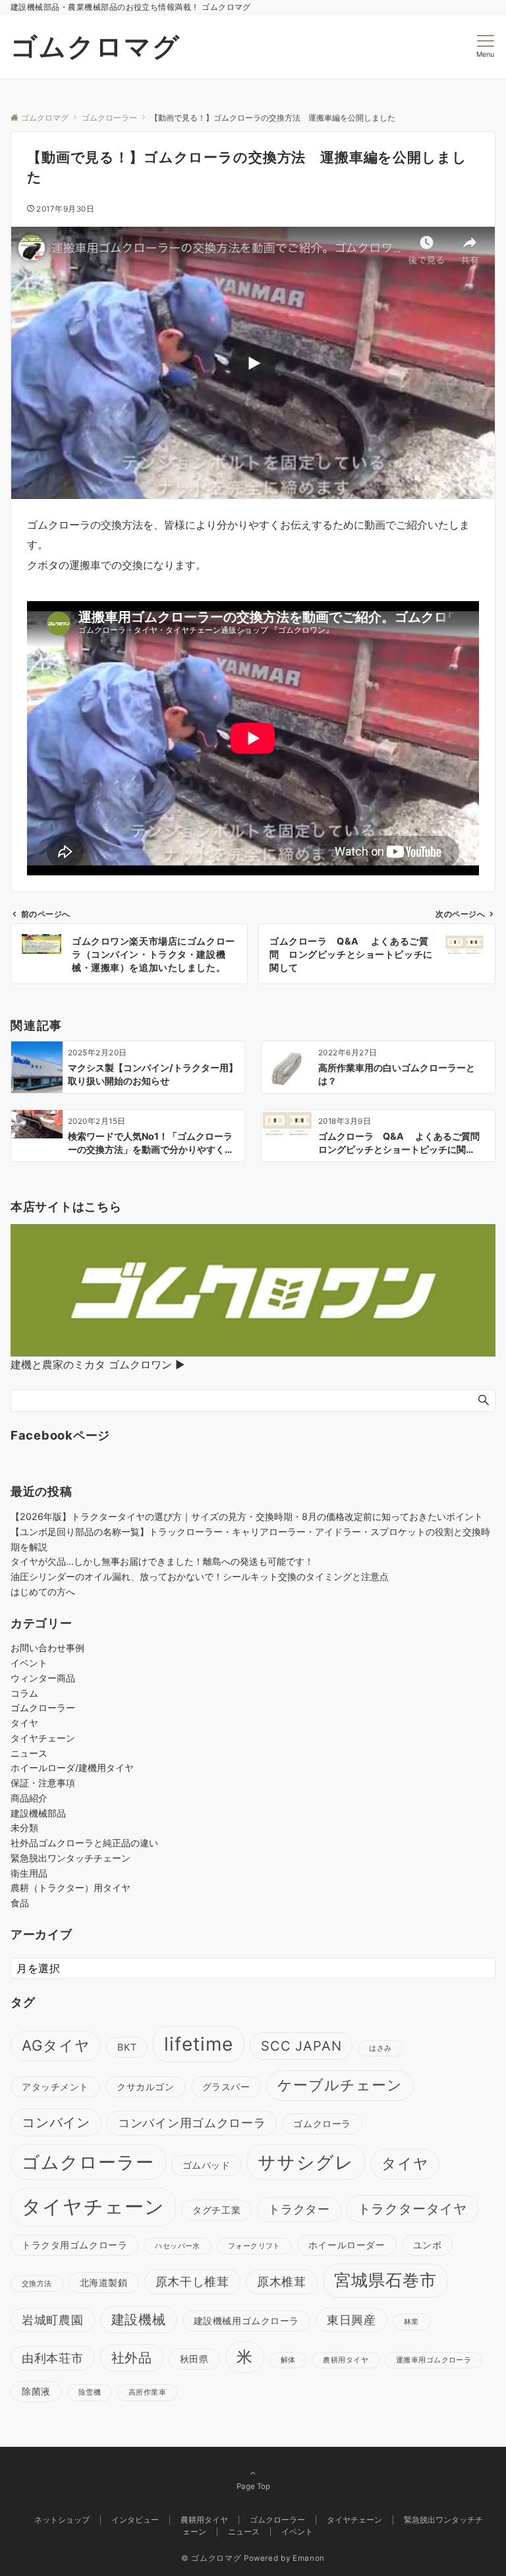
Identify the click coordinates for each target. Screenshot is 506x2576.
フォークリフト (254, 2246)
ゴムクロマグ (96, 46)
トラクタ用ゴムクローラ (74, 2245)
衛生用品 (29, 1873)
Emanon (309, 2558)
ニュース (29, 1753)
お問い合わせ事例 (47, 1648)
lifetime (199, 2044)
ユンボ (428, 2245)
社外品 (132, 2358)
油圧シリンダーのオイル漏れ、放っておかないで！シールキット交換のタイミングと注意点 (200, 1576)
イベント (29, 1663)
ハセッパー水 (178, 2246)
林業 (411, 2322)
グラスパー (226, 2087)
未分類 (24, 1828)
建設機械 (139, 2320)
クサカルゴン (145, 2087)
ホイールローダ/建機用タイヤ (72, 1768)
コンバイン (56, 2122)
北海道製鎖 (104, 2282)
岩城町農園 (53, 2320)
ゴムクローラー (43, 1708)
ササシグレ (305, 2162)
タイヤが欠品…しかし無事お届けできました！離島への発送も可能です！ (162, 1561)
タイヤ (24, 1723)
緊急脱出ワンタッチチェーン (70, 1858)
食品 (20, 1903)
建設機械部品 (38, 1813)
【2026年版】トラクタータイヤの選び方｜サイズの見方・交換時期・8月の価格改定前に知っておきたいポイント (247, 1516)
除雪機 (90, 2392)
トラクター (299, 2209)
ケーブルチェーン (340, 2085)
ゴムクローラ (322, 2123)
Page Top (253, 2486)
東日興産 (351, 2320)
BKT (127, 2047)
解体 (288, 2360)
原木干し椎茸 (192, 2282)
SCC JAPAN (301, 2046)
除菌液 (36, 2391)
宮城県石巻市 (385, 2280)
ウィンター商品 (43, 1678)
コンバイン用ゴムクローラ (192, 2123)
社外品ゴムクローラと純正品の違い (84, 1843)
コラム (24, 1693)
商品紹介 (29, 1798)
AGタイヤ (56, 2045)
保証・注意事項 (43, 1783)
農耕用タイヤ (346, 2360)
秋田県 (194, 2359)
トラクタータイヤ (412, 2209)
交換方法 (37, 2284)
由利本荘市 (53, 2358)
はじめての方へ (43, 1592)
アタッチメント (55, 2087)
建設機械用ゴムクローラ (246, 2321)
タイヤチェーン (43, 1738)
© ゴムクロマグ (211, 2558)
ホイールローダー (347, 2245)
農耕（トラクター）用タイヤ (70, 1888)
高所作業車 (147, 2392)
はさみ (380, 2048)
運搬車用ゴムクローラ (434, 2360)
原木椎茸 (282, 2282)
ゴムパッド (207, 2165)
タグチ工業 (216, 2210)
